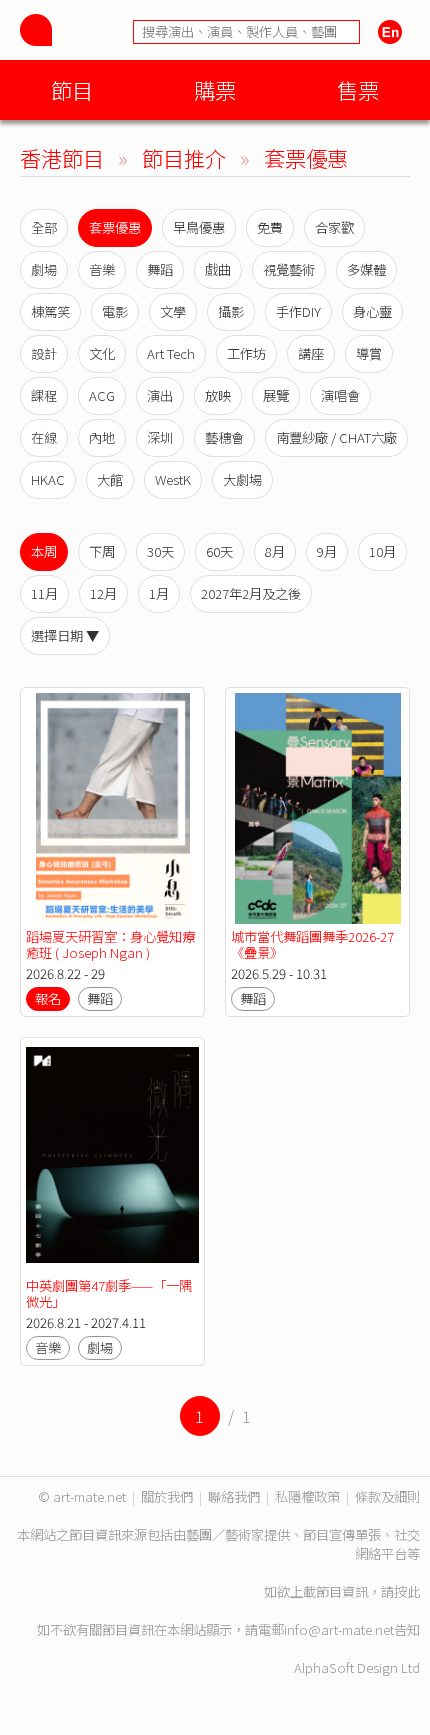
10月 (382, 551)
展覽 (276, 395)
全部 (44, 227)
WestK (173, 479)
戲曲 (218, 269)
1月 (159, 593)
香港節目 (62, 157)
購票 (215, 89)
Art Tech (171, 353)
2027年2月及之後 (251, 593)
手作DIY (298, 311)
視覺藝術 (289, 269)
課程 (44, 395)
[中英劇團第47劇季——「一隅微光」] (112, 1158)
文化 (102, 353)
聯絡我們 (234, 1496)
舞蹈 (160, 269)
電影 (115, 311)
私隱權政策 (307, 1496)
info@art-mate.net (339, 1629)
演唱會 (340, 395)
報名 (48, 998)
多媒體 (366, 269)
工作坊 (246, 353)
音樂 (102, 269)
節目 (72, 89)
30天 (160, 551)
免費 (270, 227)
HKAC (48, 479)
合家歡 (334, 227)
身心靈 (372, 311)
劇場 (44, 269)
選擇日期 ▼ (65, 635)
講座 (311, 353)
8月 (275, 551)
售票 (358, 89)
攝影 (231, 311)
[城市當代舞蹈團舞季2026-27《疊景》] (317, 808)
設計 (44, 353)
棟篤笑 (50, 311)
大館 (110, 479)
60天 (219, 551)
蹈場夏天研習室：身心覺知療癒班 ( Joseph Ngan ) (110, 944)
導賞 (369, 353)
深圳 (160, 437)
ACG (102, 395)
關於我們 (167, 1496)
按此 (407, 1591)
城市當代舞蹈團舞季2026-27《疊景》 (312, 944)
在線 (44, 437)
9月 (327, 551)
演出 (160, 395)
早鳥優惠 (199, 227)
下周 (102, 551)
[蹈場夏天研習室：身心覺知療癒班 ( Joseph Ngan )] (112, 808)
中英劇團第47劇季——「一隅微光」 (109, 1293)
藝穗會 (224, 437)
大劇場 (242, 479)
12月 (103, 593)
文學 (173, 311)
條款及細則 (387, 1496)
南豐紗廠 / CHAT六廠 (336, 437)
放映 (218, 395)
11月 (44, 593)
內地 (102, 437)
